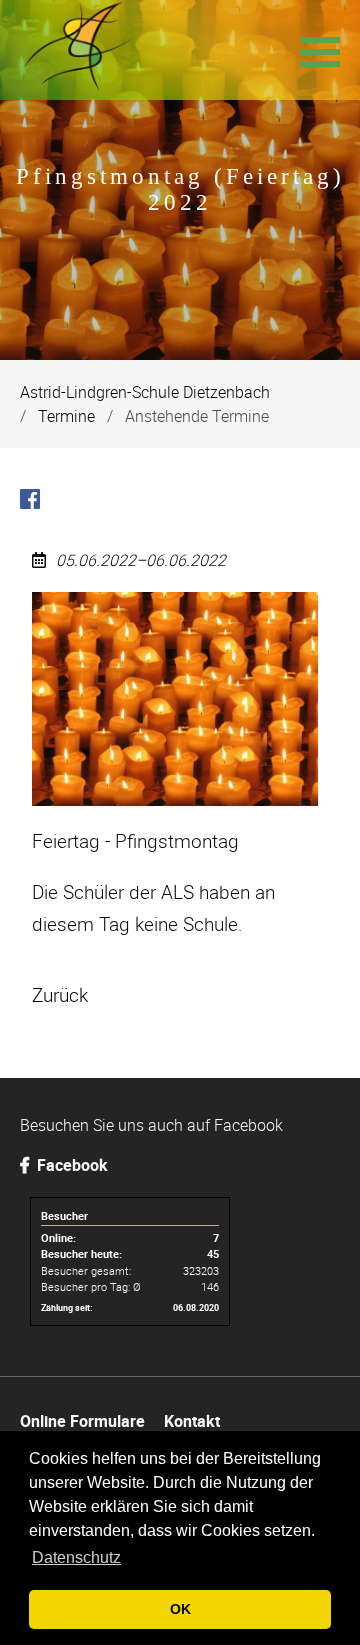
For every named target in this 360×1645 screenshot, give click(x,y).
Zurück (60, 995)
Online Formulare (82, 1421)
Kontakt (192, 1421)
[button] (320, 50)
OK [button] (180, 1609)
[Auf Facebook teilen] (30, 502)
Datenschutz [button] (76, 1557)
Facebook (70, 1165)
